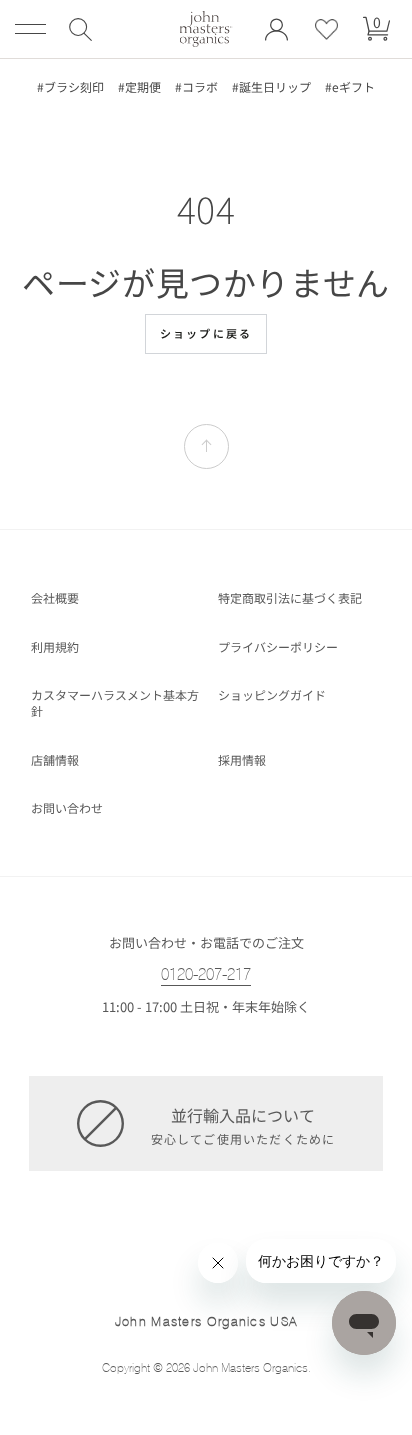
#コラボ (196, 87)
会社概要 (55, 598)
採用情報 (242, 760)
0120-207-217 (206, 974)
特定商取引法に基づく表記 (290, 598)
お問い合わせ (67, 808)
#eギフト (350, 87)
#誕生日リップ (271, 87)
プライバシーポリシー (278, 647)
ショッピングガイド (272, 695)
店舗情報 (55, 760)
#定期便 (139, 87)
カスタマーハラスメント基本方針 (115, 702)
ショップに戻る (206, 333)
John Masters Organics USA (206, 1321)
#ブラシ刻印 (70, 87)
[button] (80, 29)
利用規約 (55, 647)
